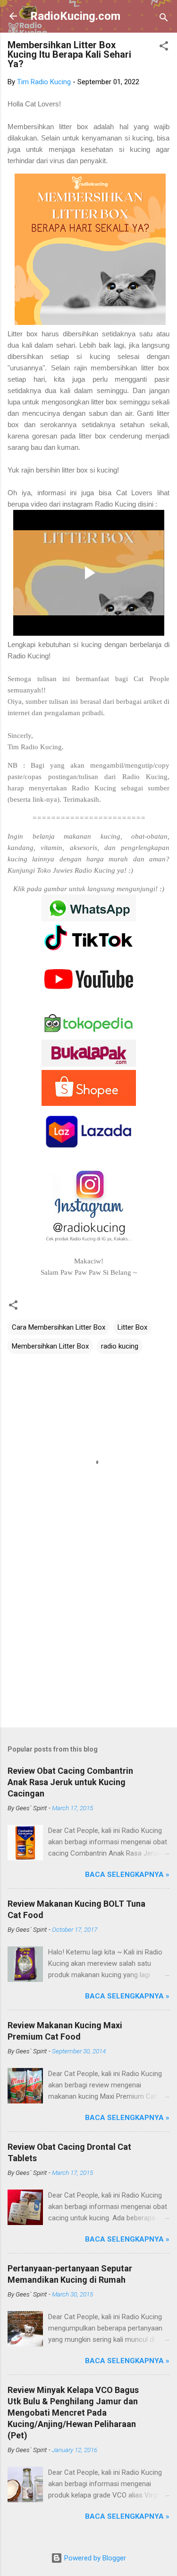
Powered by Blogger (94, 2558)
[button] (164, 48)
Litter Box (132, 1327)
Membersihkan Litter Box (50, 1346)
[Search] (164, 19)
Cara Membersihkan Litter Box (59, 1327)
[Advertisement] (88, 1646)
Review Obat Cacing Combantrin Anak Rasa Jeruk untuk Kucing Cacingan (70, 1782)
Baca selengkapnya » (127, 1875)
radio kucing (120, 1346)
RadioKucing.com (75, 16)
